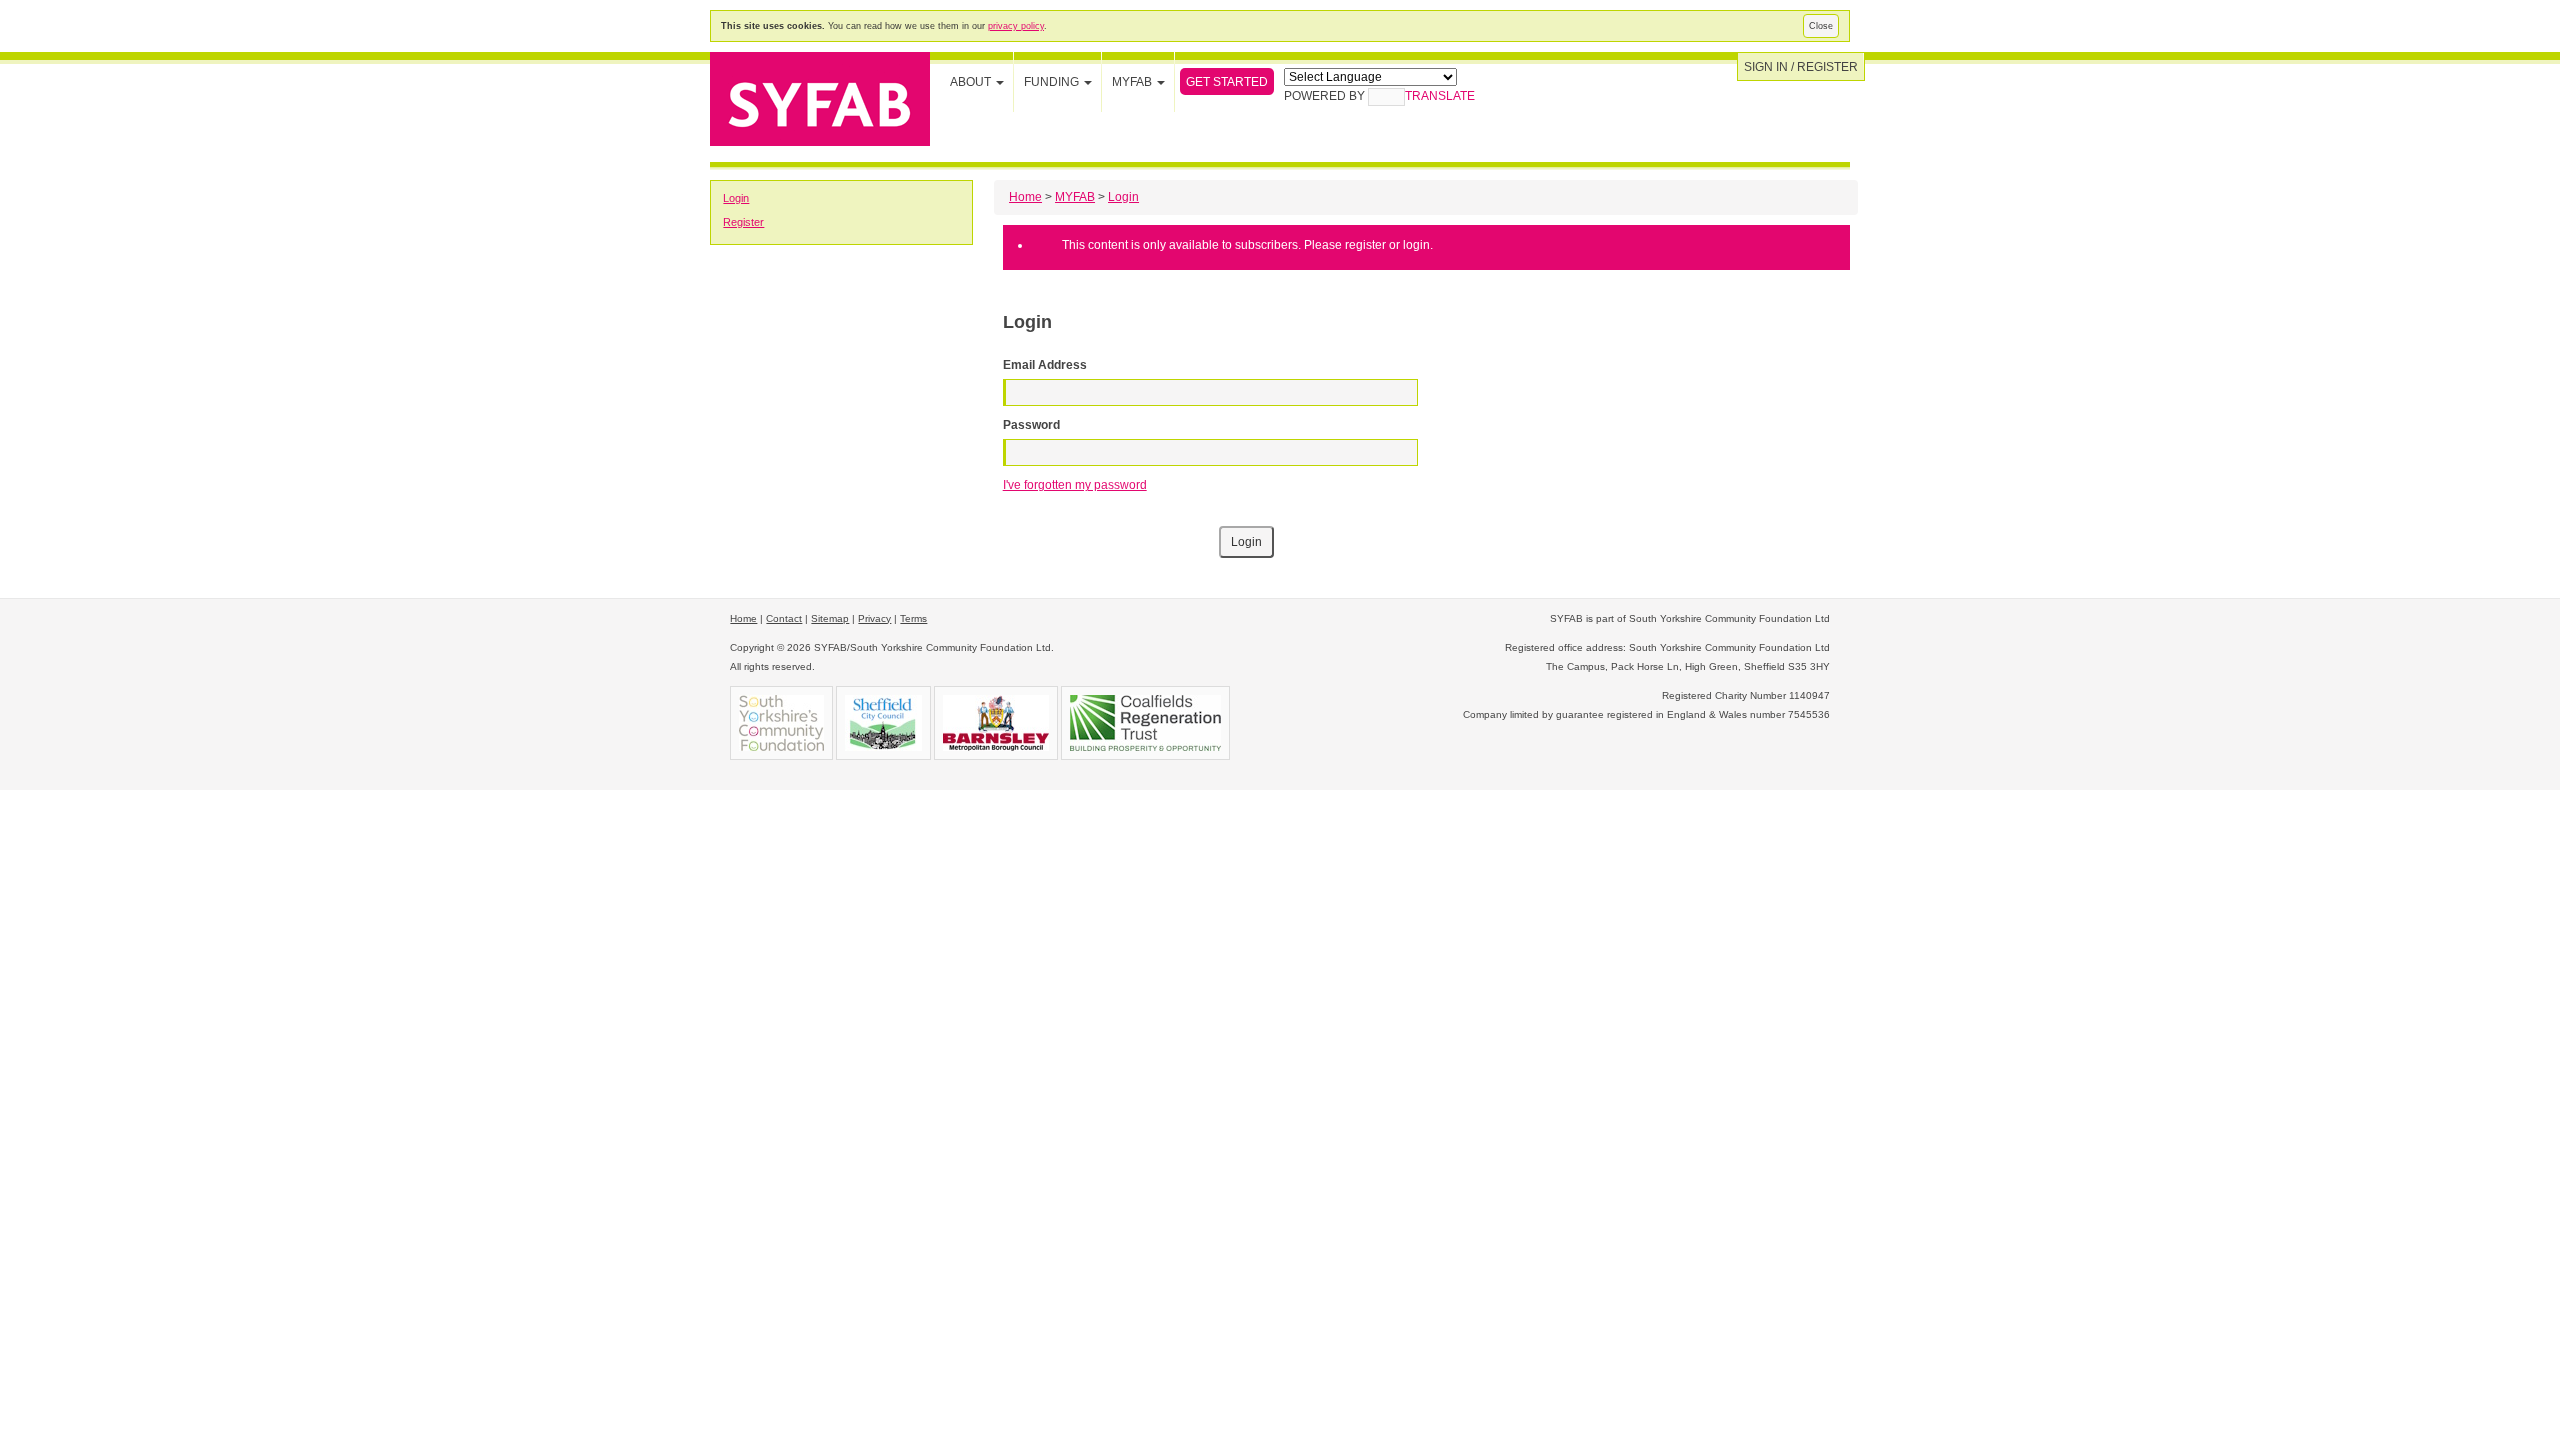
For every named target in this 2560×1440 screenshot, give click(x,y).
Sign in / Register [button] (1801, 67)
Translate (1440, 96)
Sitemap (830, 618)
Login (736, 198)
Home (1025, 197)
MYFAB (1075, 197)
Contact (784, 618)
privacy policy (1016, 26)
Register (743, 222)
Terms (913, 618)
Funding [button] (1053, 82)
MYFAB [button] (1133, 82)
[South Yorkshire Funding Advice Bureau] (820, 97)
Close (1821, 26)
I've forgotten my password (1075, 485)
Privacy (874, 618)
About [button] (972, 82)
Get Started (1227, 82)
